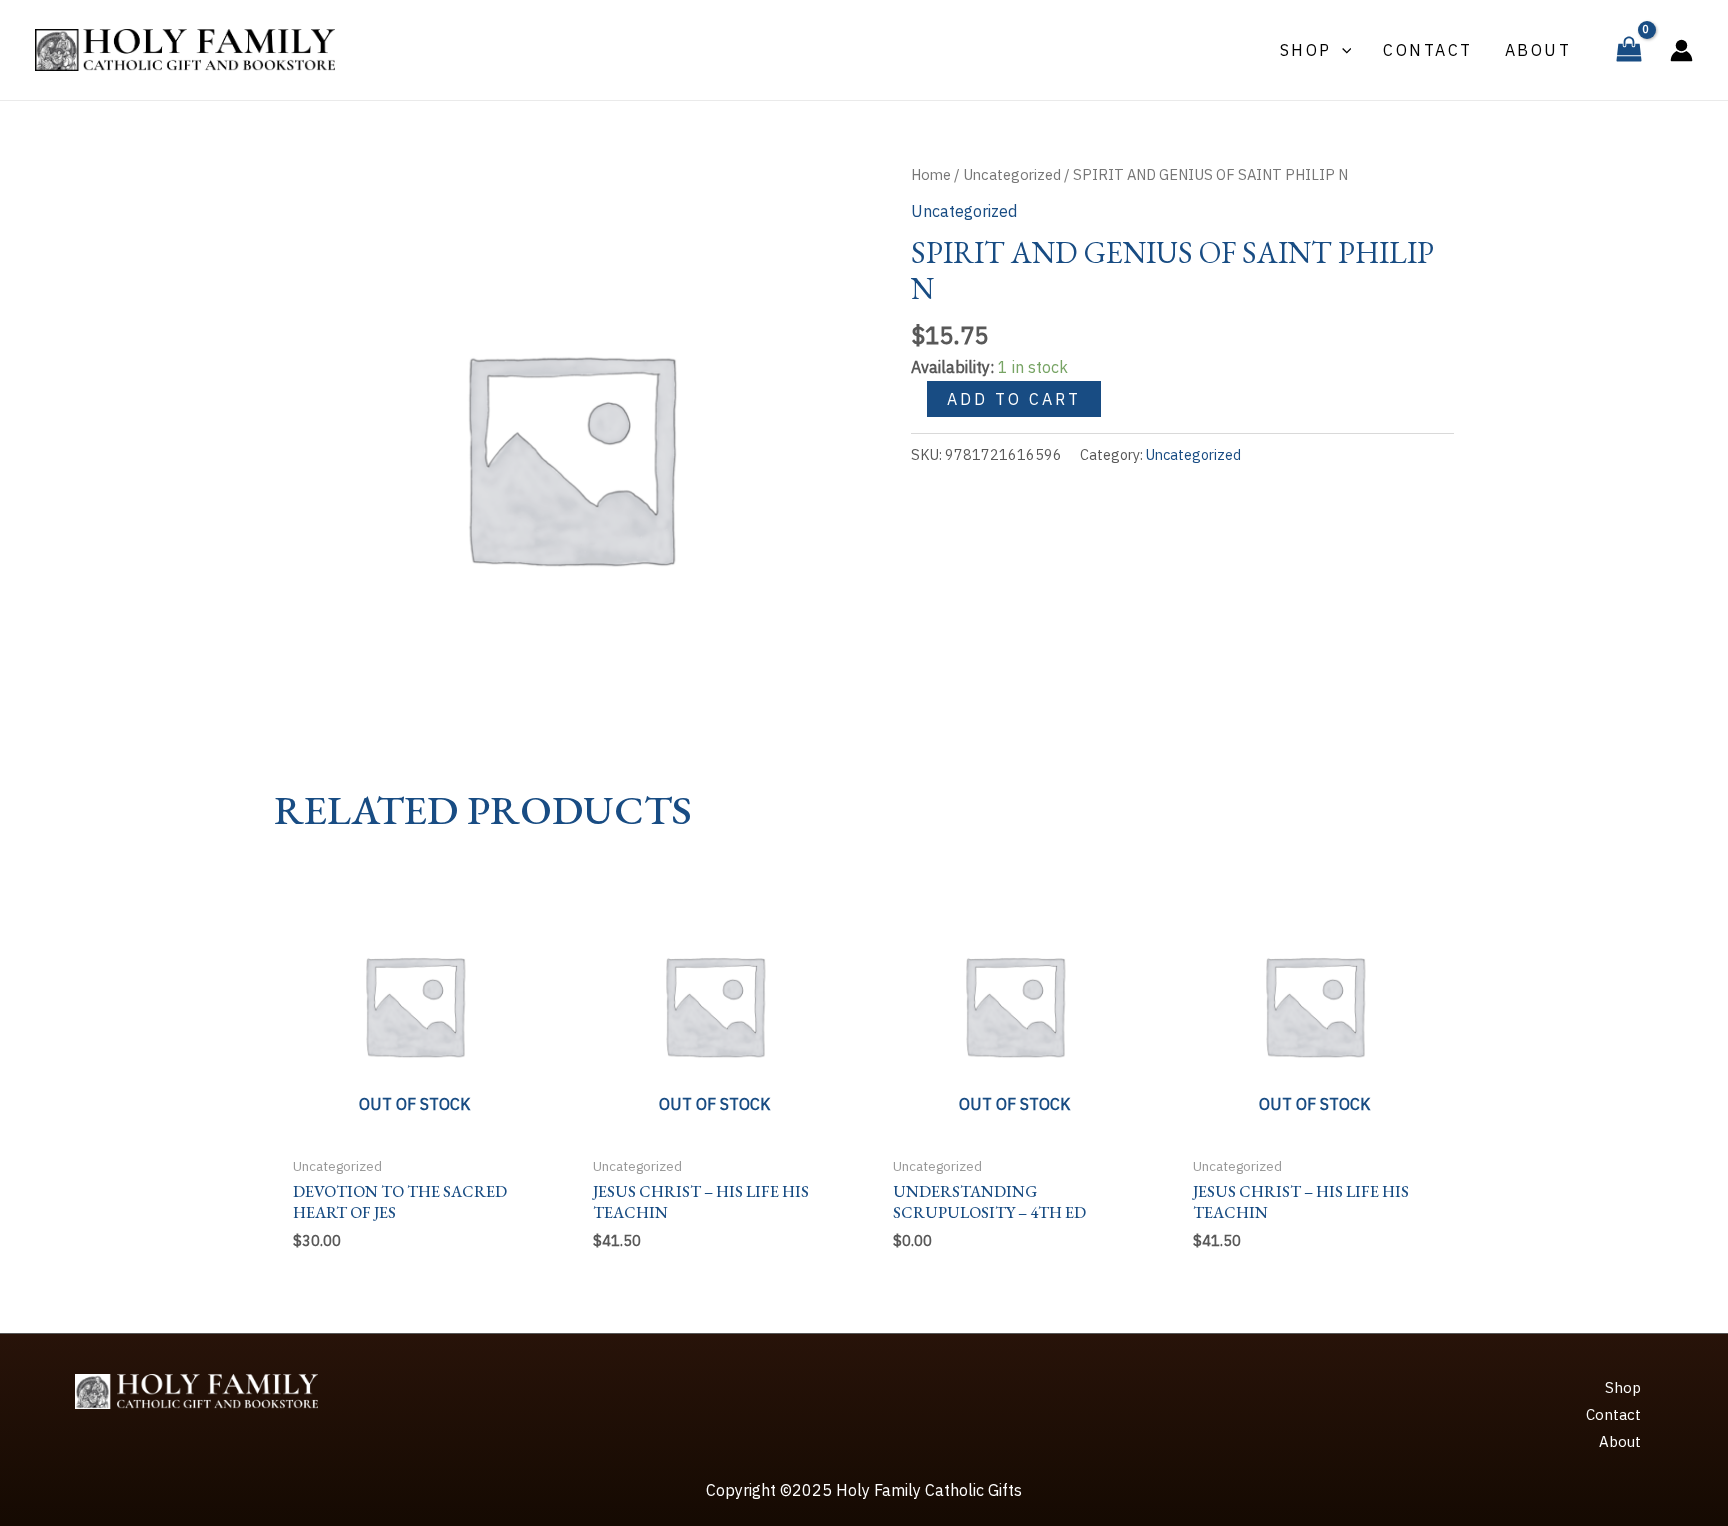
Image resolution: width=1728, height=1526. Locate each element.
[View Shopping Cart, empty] (1628, 50)
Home (931, 174)
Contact (1613, 1414)
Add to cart (1014, 399)
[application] (1342, 50)
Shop (1623, 1387)
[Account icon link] (1681, 50)
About (1620, 1441)
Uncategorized (1012, 174)
